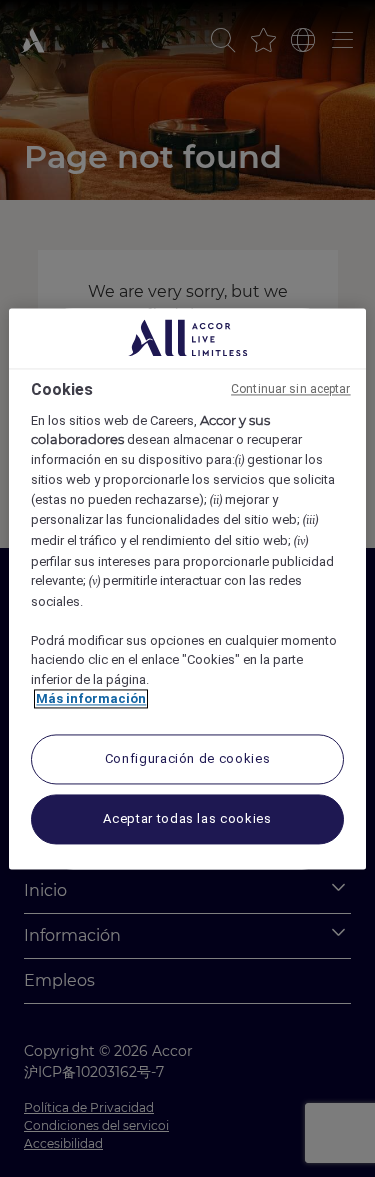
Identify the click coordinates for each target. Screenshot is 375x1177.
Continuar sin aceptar (291, 389)
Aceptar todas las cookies (187, 818)
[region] (187, 588)
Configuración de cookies (188, 758)
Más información (91, 699)
